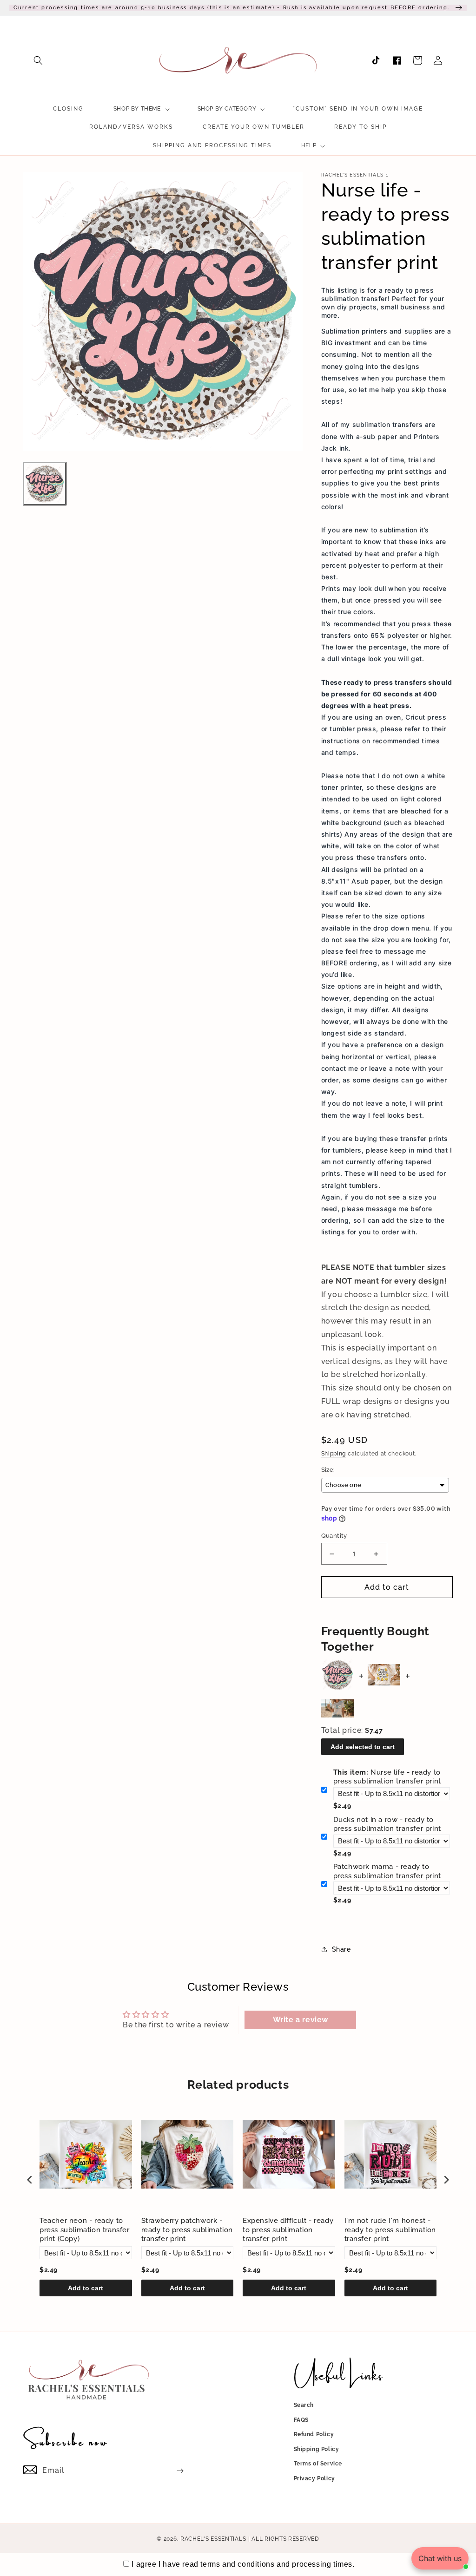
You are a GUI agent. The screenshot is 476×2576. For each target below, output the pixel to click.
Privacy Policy (314, 2478)
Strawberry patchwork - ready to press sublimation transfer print (187, 2230)
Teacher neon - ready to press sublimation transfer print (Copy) (85, 2230)
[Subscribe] (180, 2471)
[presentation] (30, 2179)
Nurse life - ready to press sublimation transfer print (387, 1777)
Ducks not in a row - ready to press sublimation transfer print (387, 1824)
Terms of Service (318, 2464)
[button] (38, 60)
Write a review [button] (301, 2020)
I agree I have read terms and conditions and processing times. (243, 2564)
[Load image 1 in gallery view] (45, 484)
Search (304, 2405)
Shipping (334, 1454)
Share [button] (341, 1949)
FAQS (301, 2420)
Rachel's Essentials (213, 2539)
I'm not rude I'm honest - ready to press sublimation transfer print (390, 2230)
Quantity (334, 1536)
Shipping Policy (317, 2449)
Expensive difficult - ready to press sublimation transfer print (288, 2230)
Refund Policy (314, 2434)
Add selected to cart (363, 1747)
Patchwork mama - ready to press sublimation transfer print (387, 1871)
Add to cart (86, 2288)
